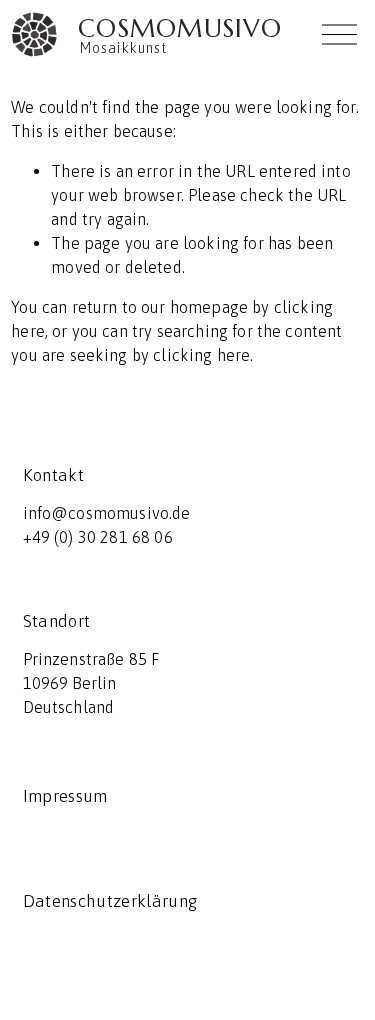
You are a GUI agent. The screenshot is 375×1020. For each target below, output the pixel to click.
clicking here (201, 355)
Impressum (65, 796)
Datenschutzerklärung (110, 901)
